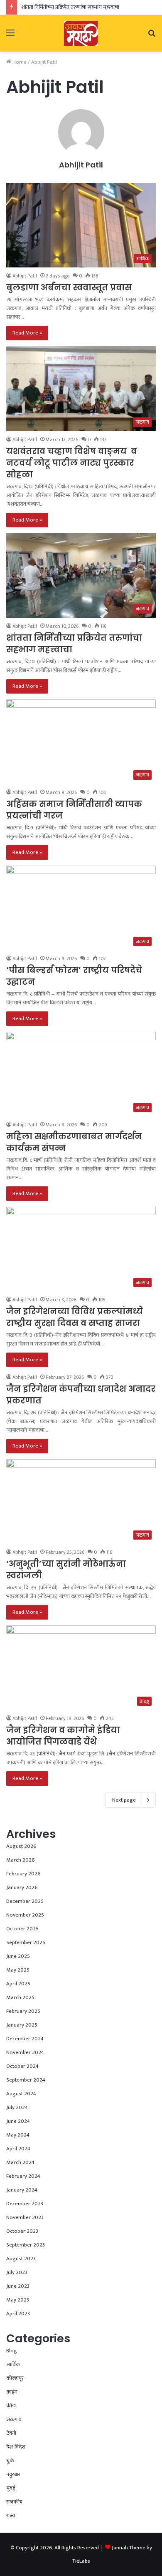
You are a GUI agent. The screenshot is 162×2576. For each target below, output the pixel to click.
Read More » (27, 333)
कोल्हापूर (15, 2378)
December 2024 (25, 2039)
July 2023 (17, 2272)
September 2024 (26, 2080)
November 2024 (25, 2052)
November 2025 (25, 1915)
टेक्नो (11, 2433)
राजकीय (14, 2502)
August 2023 (21, 2259)
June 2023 (18, 2286)
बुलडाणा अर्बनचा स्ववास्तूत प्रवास (69, 287)
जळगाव (14, 2419)
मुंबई (11, 2488)
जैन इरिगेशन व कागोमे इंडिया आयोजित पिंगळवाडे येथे (63, 1736)
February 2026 (23, 1874)
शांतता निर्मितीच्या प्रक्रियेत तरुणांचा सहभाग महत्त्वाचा (70, 7)
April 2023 (18, 2314)
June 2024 (18, 2121)
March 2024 (20, 2162)
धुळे (10, 2461)
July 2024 (17, 2107)
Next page (124, 1800)
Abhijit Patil (81, 165)
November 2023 (25, 2217)
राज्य (11, 2516)
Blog (12, 2351)
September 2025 (26, 1942)
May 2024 (18, 2135)
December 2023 (25, 2204)
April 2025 (18, 1984)
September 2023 (26, 2245)
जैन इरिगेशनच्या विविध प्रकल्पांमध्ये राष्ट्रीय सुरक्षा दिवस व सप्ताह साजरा (75, 1317)
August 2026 (21, 1846)
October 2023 (22, 2231)
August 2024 (21, 2094)
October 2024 (22, 2066)
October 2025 (22, 1929)
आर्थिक (13, 2364)
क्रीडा (11, 2406)
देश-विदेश (16, 2447)
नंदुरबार (13, 2474)
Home (19, 62)
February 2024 (23, 2176)
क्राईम (12, 2392)
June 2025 (18, 1956)
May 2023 (18, 2300)
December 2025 (25, 1901)
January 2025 (22, 2025)
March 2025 (20, 1997)
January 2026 (22, 1887)
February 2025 (23, 2011)
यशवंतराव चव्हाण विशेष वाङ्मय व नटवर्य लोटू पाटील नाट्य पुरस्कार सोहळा (71, 463)
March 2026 (21, 1860)
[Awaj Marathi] (81, 33)
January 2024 (22, 2190)
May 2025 (18, 1970)
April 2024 (18, 2149)
